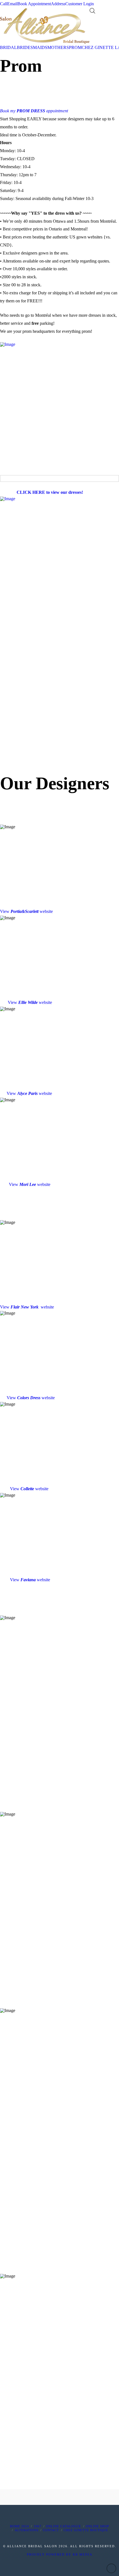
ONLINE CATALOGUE (64, 2526)
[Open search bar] (92, 11)
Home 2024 (20, 2526)
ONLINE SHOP (97, 2526)
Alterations (27, 2530)
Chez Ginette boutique (86, 2530)
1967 (38, 2526)
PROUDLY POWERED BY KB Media (60, 2554)
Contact (51, 2530)
